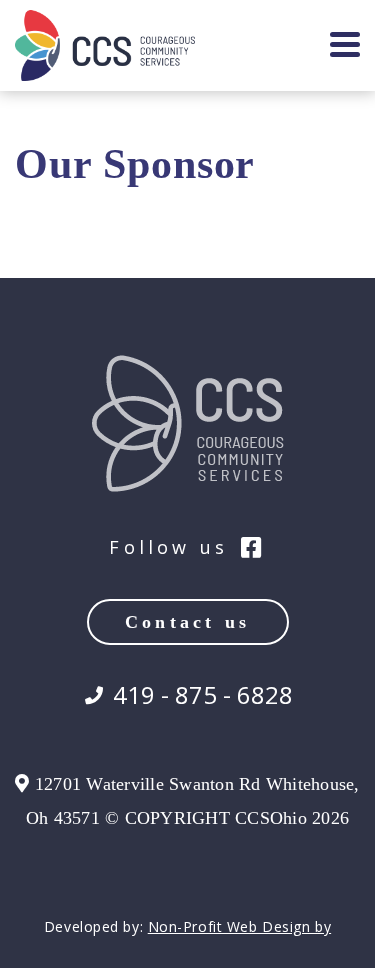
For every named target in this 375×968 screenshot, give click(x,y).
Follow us (168, 547)
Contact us (187, 622)
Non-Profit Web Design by (239, 926)
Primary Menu (345, 45)
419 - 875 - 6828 (203, 695)
